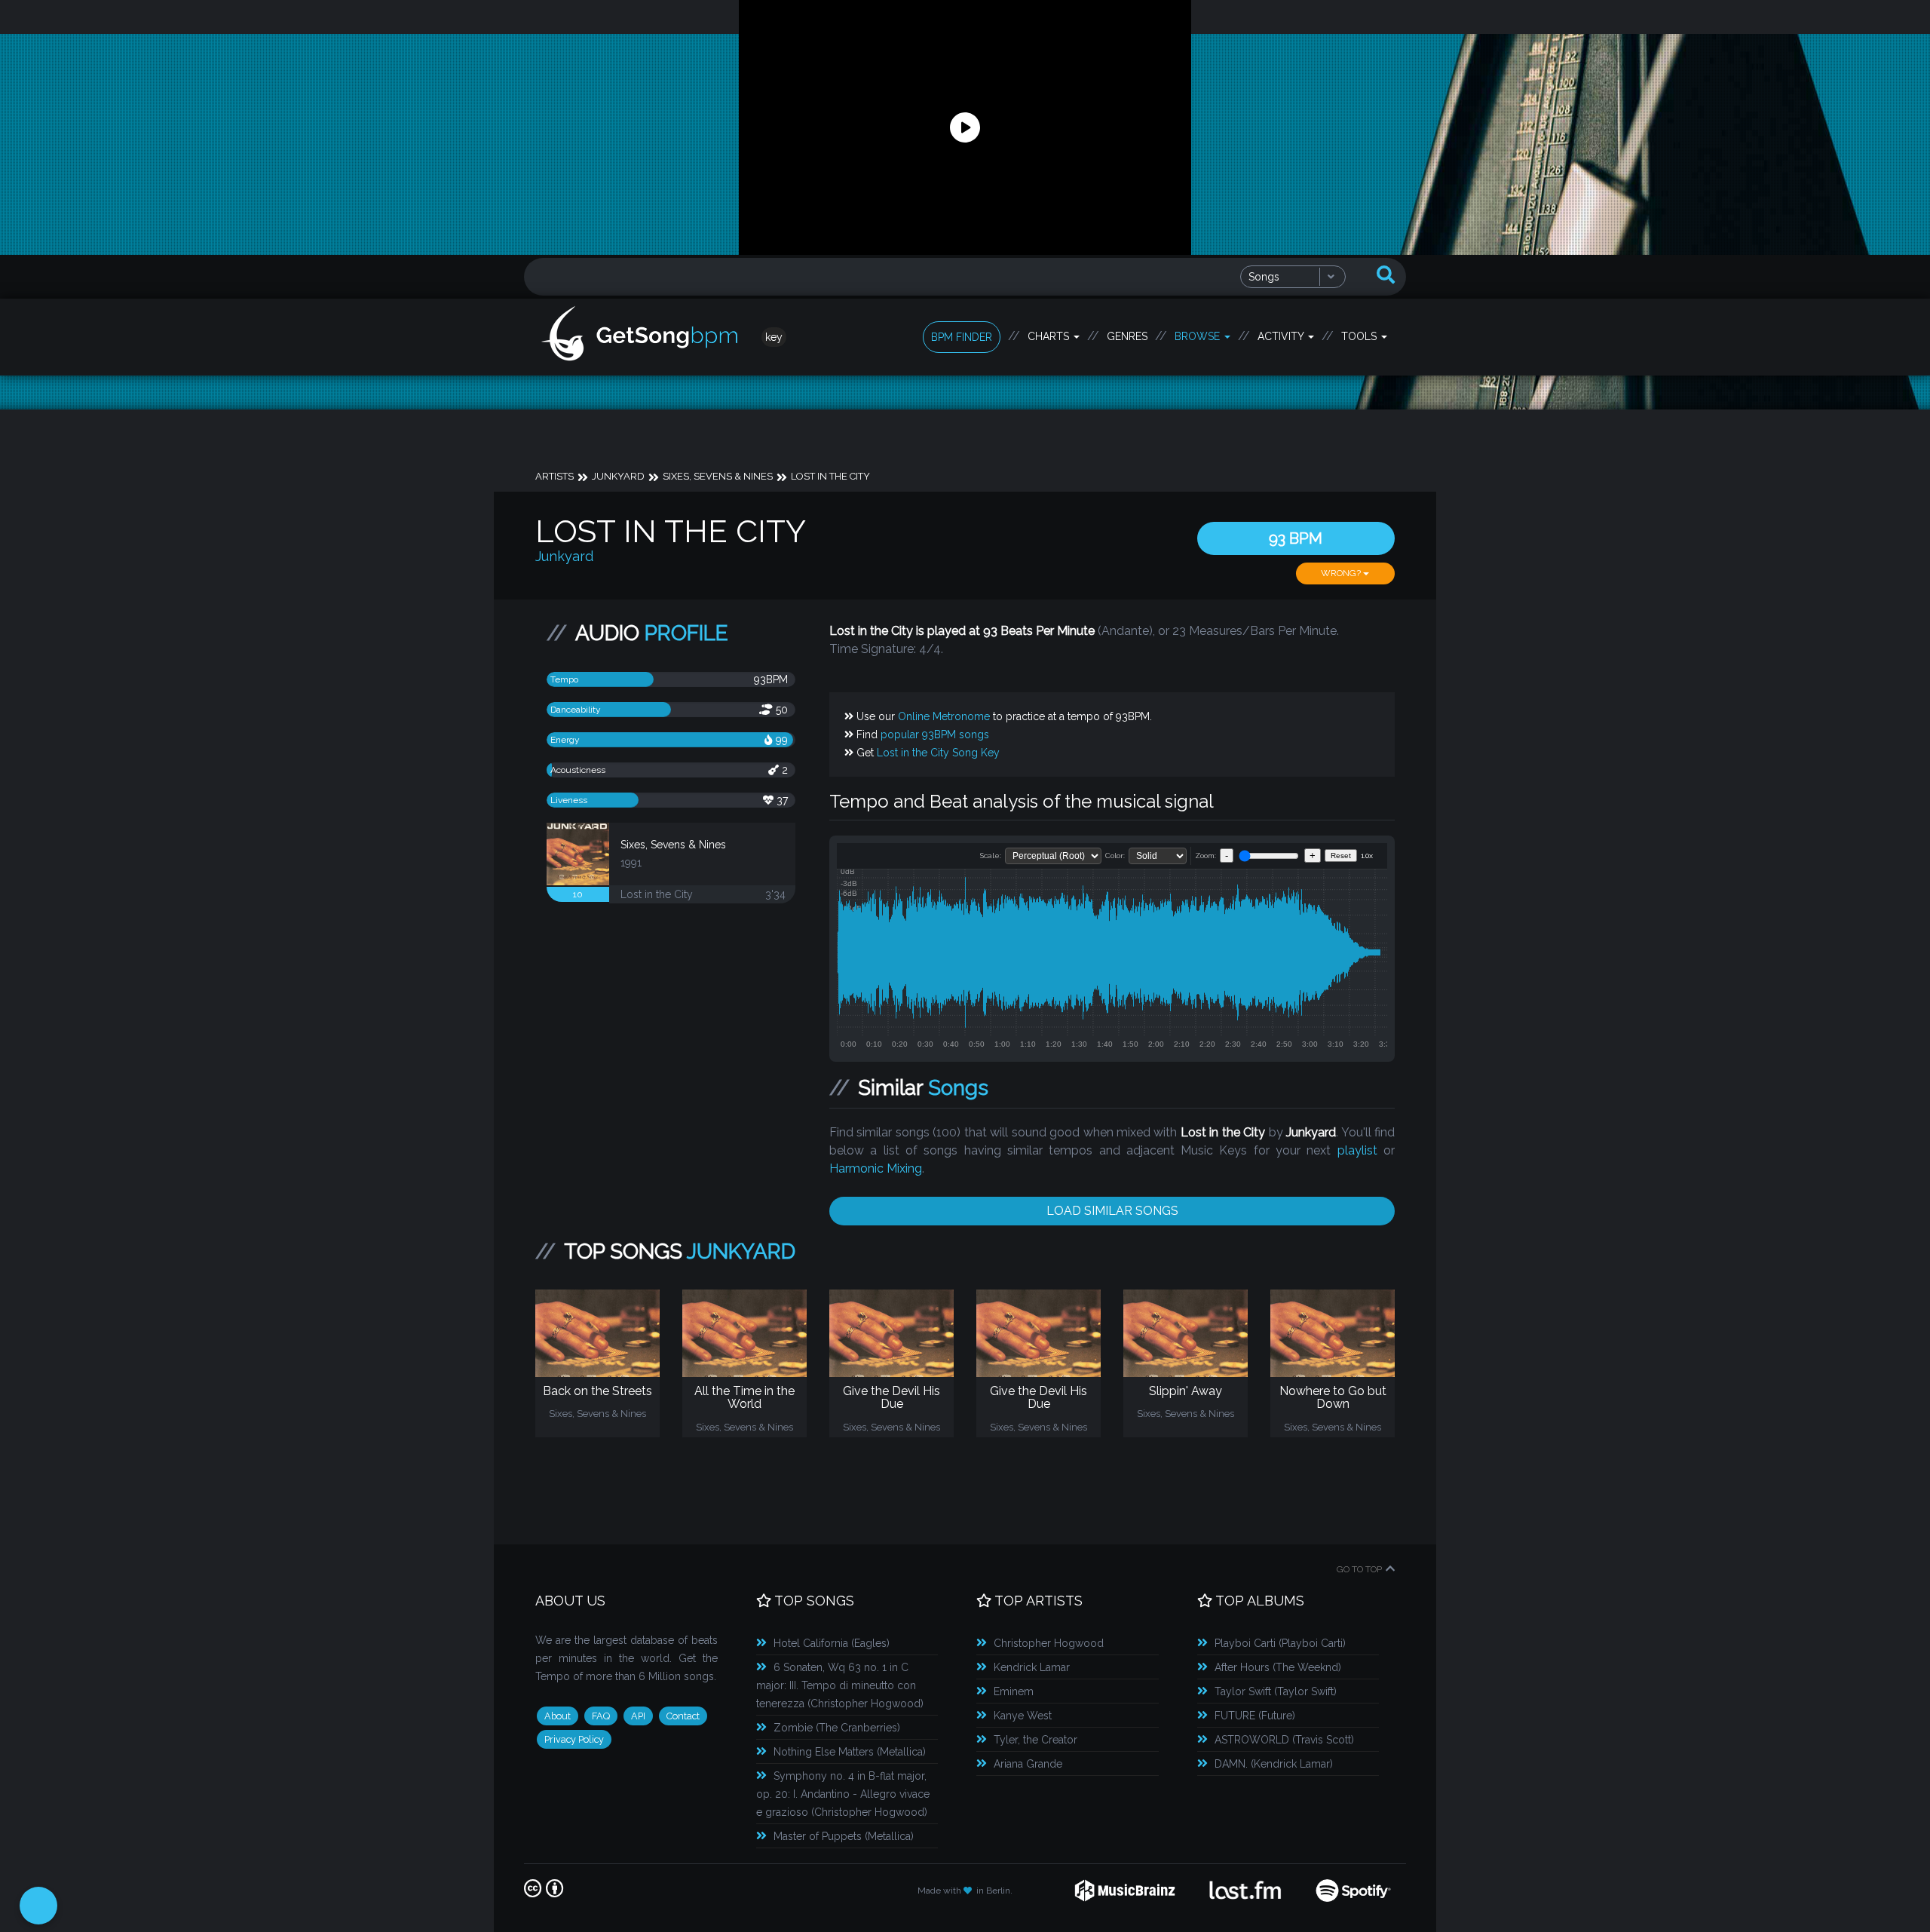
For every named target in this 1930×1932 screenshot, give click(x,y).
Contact (683, 1716)
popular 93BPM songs (935, 734)
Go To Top (1359, 1569)
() (832, 1643)
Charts (1050, 336)
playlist (1357, 1150)
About (558, 1716)
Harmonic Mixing (876, 1168)
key (774, 337)
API (638, 1716)
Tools (1360, 336)
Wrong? (1342, 573)
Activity (1282, 336)
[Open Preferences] (38, 1906)
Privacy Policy (574, 1739)
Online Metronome (944, 716)
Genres (1127, 336)
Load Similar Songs (1112, 1211)
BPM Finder (962, 337)
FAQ (601, 1716)
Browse (1199, 336)
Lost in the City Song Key (938, 753)
